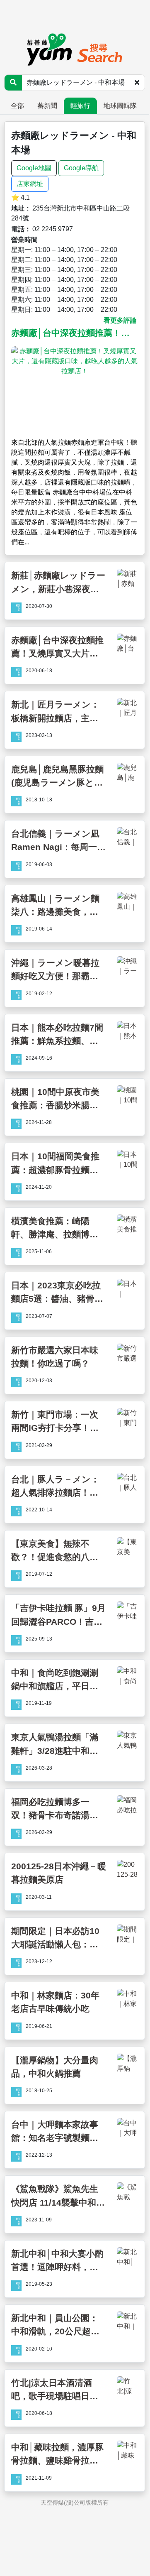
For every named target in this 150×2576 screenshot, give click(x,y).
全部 (17, 106)
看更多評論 (120, 320)
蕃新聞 (47, 106)
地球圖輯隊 (120, 106)
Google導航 (81, 168)
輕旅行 (80, 106)
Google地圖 (34, 168)
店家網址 (30, 184)
